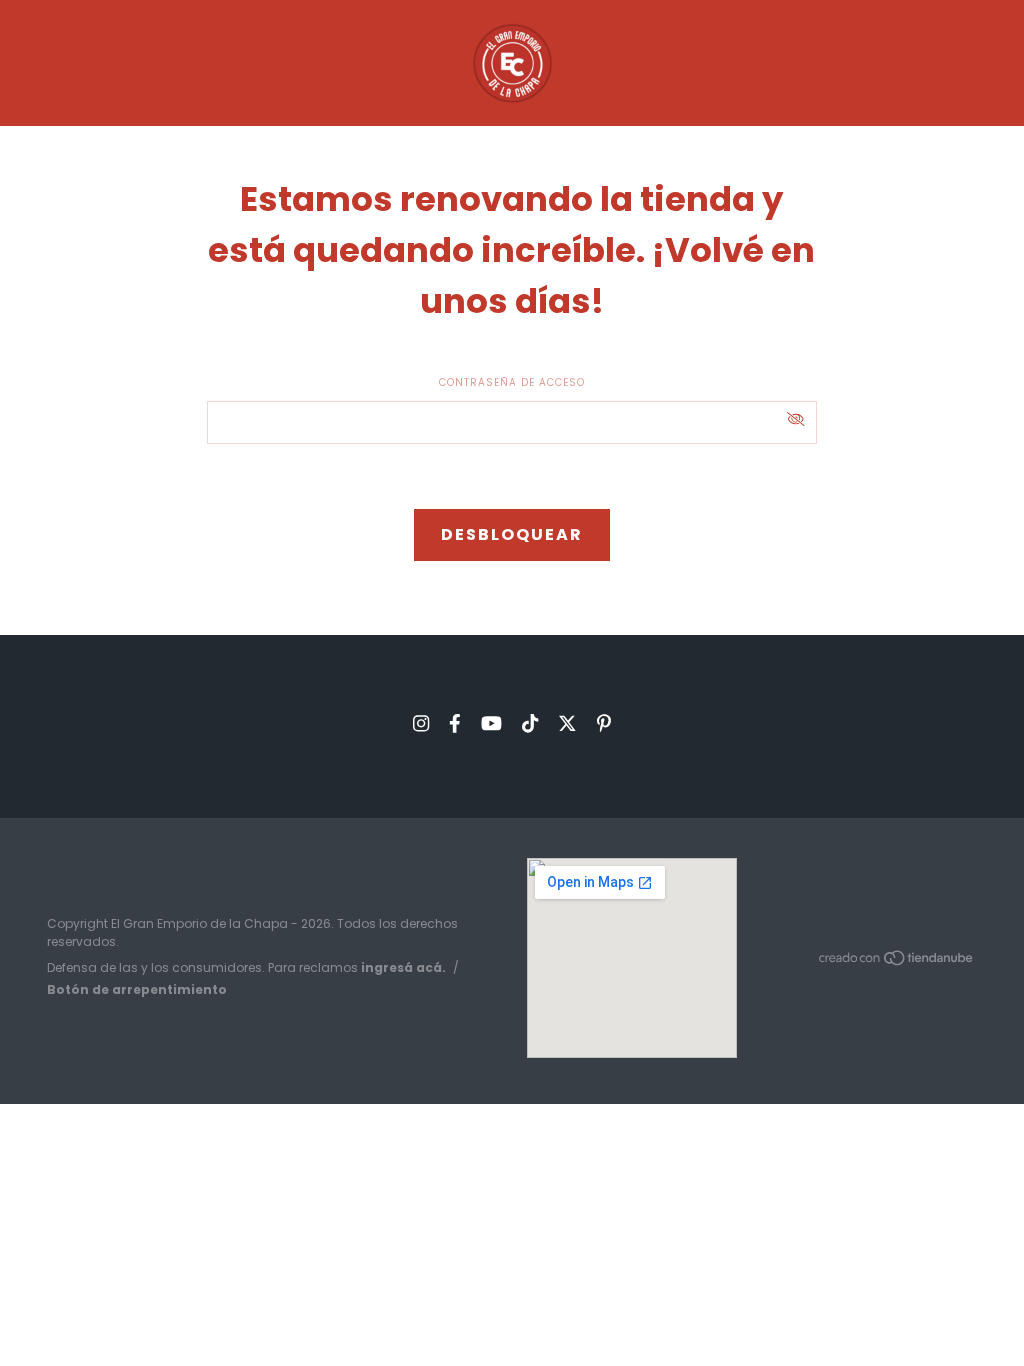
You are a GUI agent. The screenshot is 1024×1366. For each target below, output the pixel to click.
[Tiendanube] (897, 962)
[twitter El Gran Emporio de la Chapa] (567, 723)
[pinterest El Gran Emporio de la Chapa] (604, 723)
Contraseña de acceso (512, 382)
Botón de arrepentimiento (137, 989)
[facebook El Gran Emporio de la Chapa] (455, 723)
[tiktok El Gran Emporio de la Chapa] (530, 723)
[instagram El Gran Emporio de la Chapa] (421, 723)
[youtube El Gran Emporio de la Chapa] (491, 723)
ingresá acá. (403, 967)
